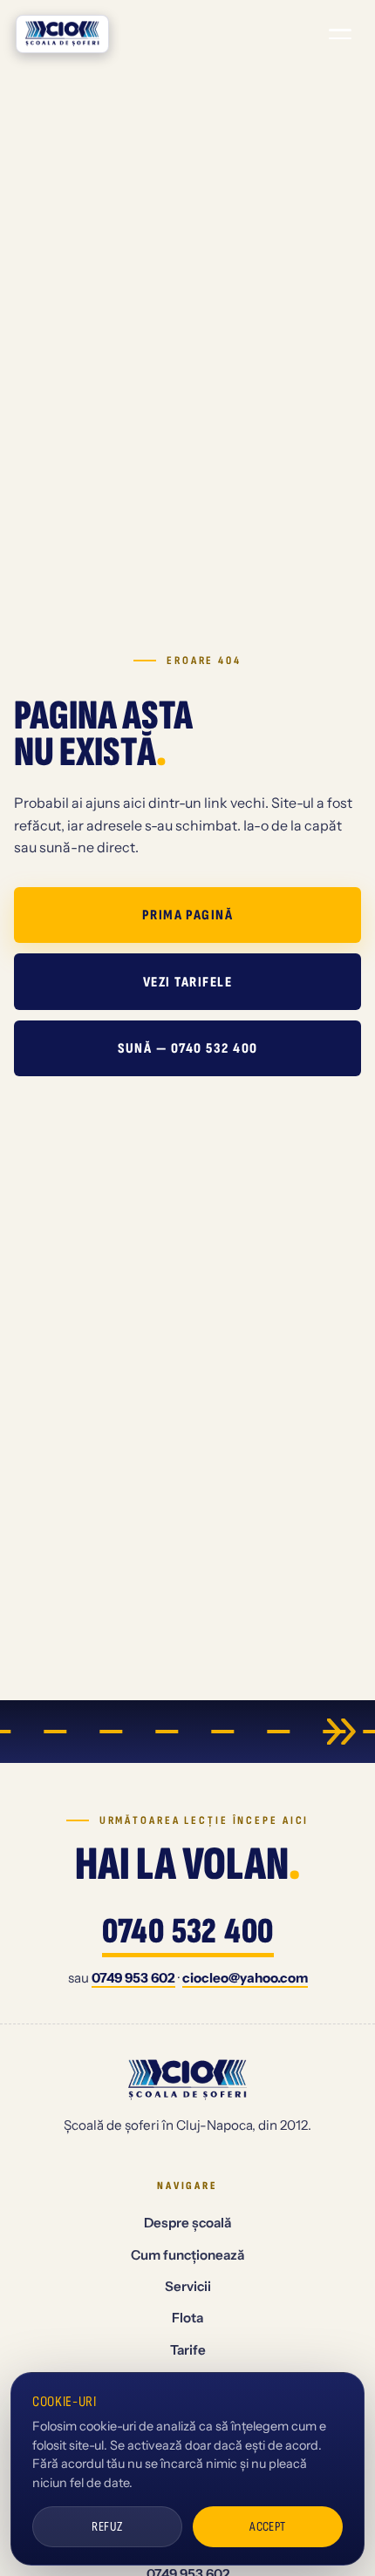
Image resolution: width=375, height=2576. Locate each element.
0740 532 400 (188, 1933)
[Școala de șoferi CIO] (62, 34)
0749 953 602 (133, 1978)
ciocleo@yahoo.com (245, 1978)
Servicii (188, 2286)
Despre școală (187, 2223)
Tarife (188, 2350)
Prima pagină (188, 915)
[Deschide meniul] (340, 34)
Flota (187, 2318)
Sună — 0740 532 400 (188, 1048)
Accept (268, 2527)
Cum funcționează (187, 2255)
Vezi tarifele (187, 982)
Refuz (107, 2527)
